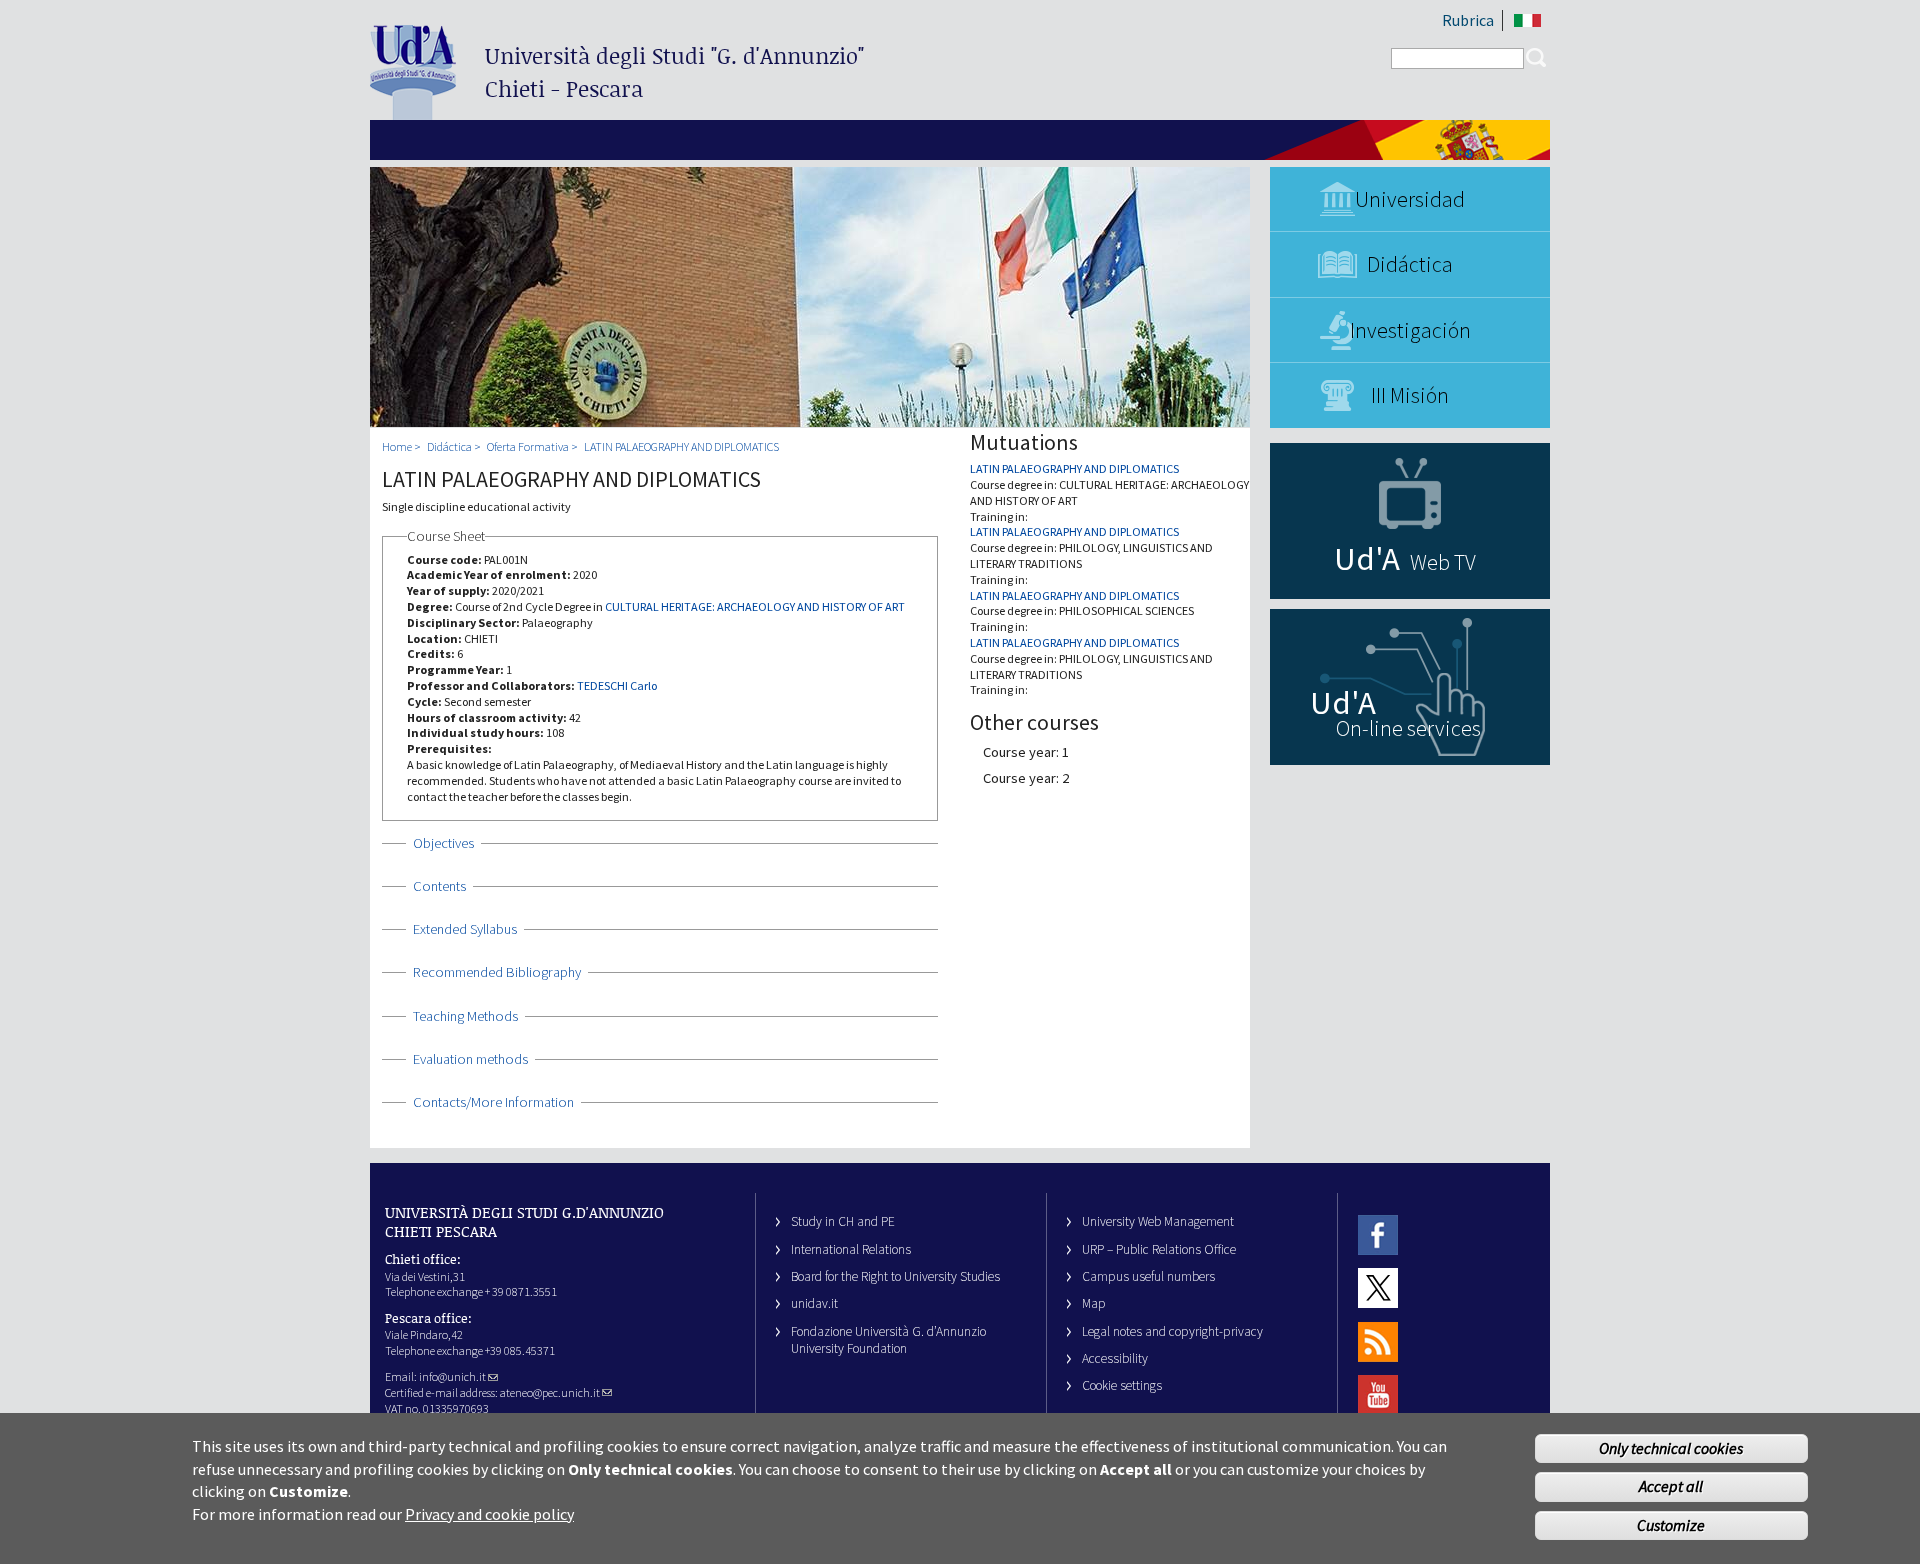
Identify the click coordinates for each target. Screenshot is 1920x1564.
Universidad (1410, 199)
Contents (439, 886)
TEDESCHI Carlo (617, 685)
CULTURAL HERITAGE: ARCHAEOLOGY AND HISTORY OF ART (755, 606)
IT (1527, 20)
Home (397, 446)
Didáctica (1410, 264)
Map (1094, 1303)
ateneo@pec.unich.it (550, 1392)
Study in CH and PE (843, 1221)
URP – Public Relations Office (1159, 1249)
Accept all (1671, 1487)
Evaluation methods (470, 1059)
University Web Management (1158, 1221)
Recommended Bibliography (497, 972)
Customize (1671, 1526)
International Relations (851, 1249)
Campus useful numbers (1148, 1276)
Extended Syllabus (465, 929)
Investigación (1410, 330)
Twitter (1378, 1288)
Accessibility (1115, 1358)
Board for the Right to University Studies (895, 1276)
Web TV (1443, 562)
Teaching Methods (465, 1016)
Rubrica (1468, 20)
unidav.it (814, 1303)
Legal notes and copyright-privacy (1172, 1331)
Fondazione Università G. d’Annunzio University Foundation (888, 1340)
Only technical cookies (1671, 1448)
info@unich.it (452, 1376)
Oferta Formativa (528, 446)
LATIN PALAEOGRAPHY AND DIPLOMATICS (681, 446)
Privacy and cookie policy (489, 1514)
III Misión (1410, 395)
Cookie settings (1122, 1385)
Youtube (1378, 1394)
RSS (1378, 1341)
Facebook (1378, 1234)
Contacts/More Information (493, 1102)
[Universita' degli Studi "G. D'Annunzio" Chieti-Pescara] (413, 111)
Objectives (443, 843)
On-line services (1408, 728)
